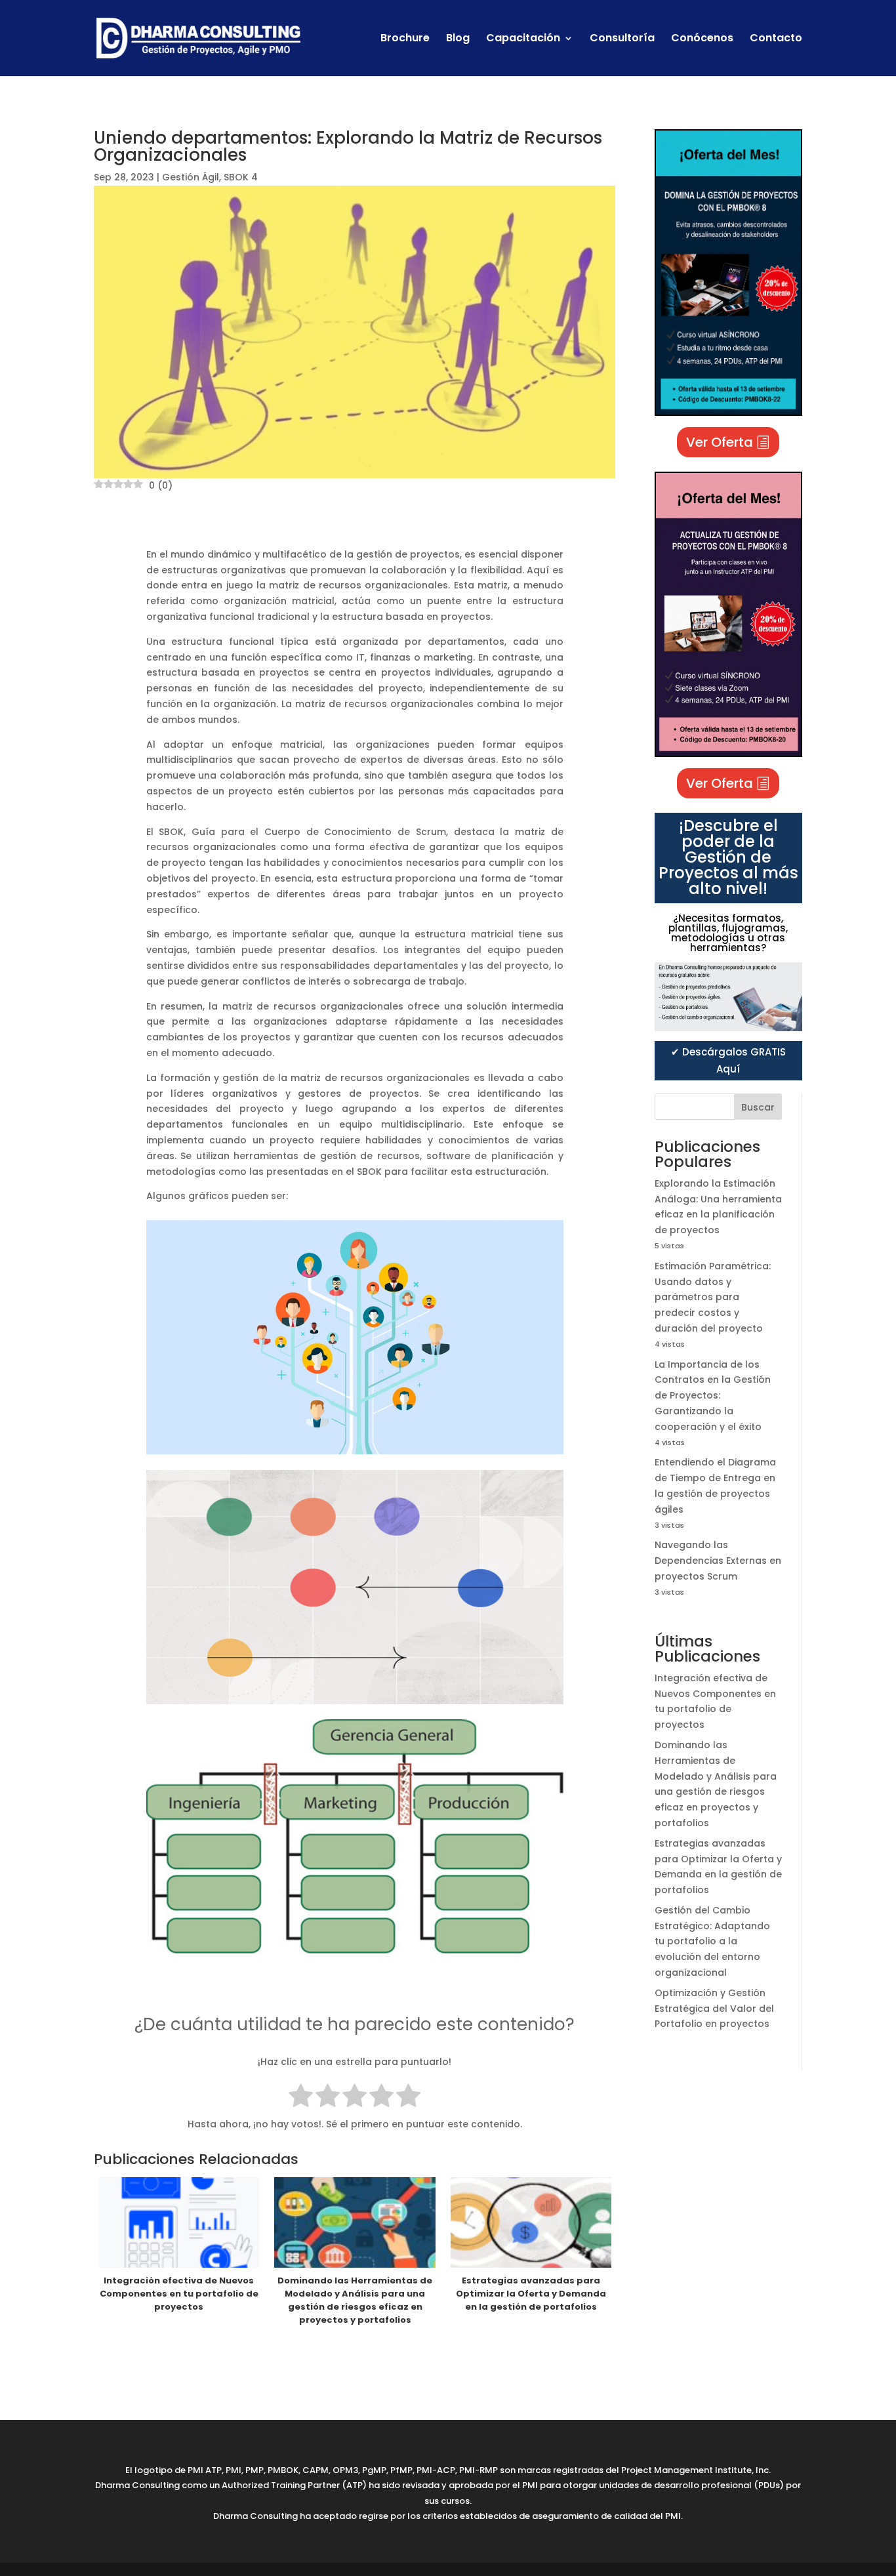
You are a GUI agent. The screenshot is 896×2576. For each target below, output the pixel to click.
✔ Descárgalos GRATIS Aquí (728, 1060)
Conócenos (702, 39)
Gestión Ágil (191, 177)
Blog (458, 39)
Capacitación (523, 39)
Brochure (405, 39)
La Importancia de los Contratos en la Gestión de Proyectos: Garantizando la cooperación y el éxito (713, 1396)
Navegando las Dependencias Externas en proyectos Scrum (718, 1561)
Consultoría (622, 39)
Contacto (776, 39)
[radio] (301, 2098)
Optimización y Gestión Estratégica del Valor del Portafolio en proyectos (714, 2009)
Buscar (758, 1107)
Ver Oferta (720, 442)
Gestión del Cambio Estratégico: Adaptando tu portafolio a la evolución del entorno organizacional (712, 1941)
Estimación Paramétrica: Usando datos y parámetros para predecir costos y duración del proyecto (713, 1297)
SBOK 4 (241, 177)
